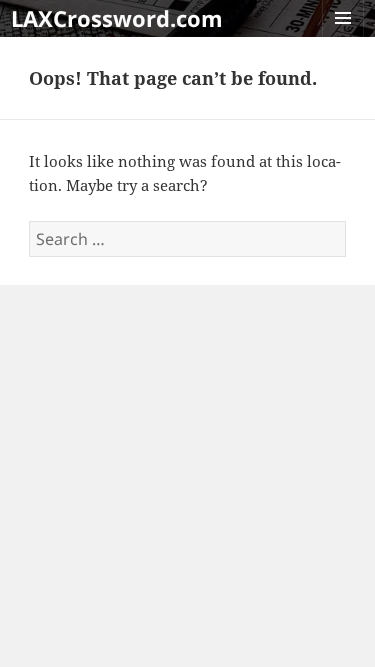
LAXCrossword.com (117, 18)
